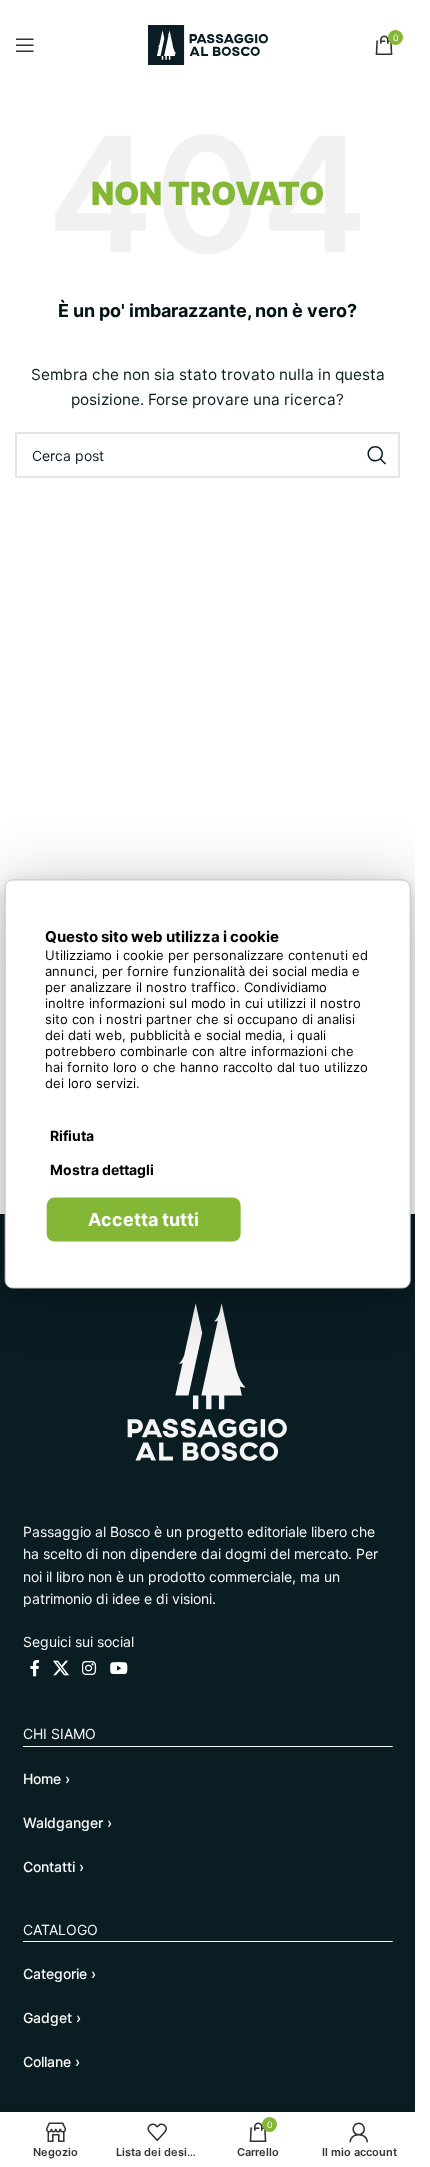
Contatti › (53, 1866)
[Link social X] (61, 1668)
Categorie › (59, 1973)
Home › (46, 1778)
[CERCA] (377, 455)
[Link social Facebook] (35, 1668)
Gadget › (52, 2017)
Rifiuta (72, 1134)
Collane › (51, 2061)
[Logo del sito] (208, 43)
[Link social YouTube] (118, 1668)
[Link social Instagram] (89, 1668)
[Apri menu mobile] (25, 45)
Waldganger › (67, 1822)
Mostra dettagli (102, 1168)
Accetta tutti (143, 1218)
